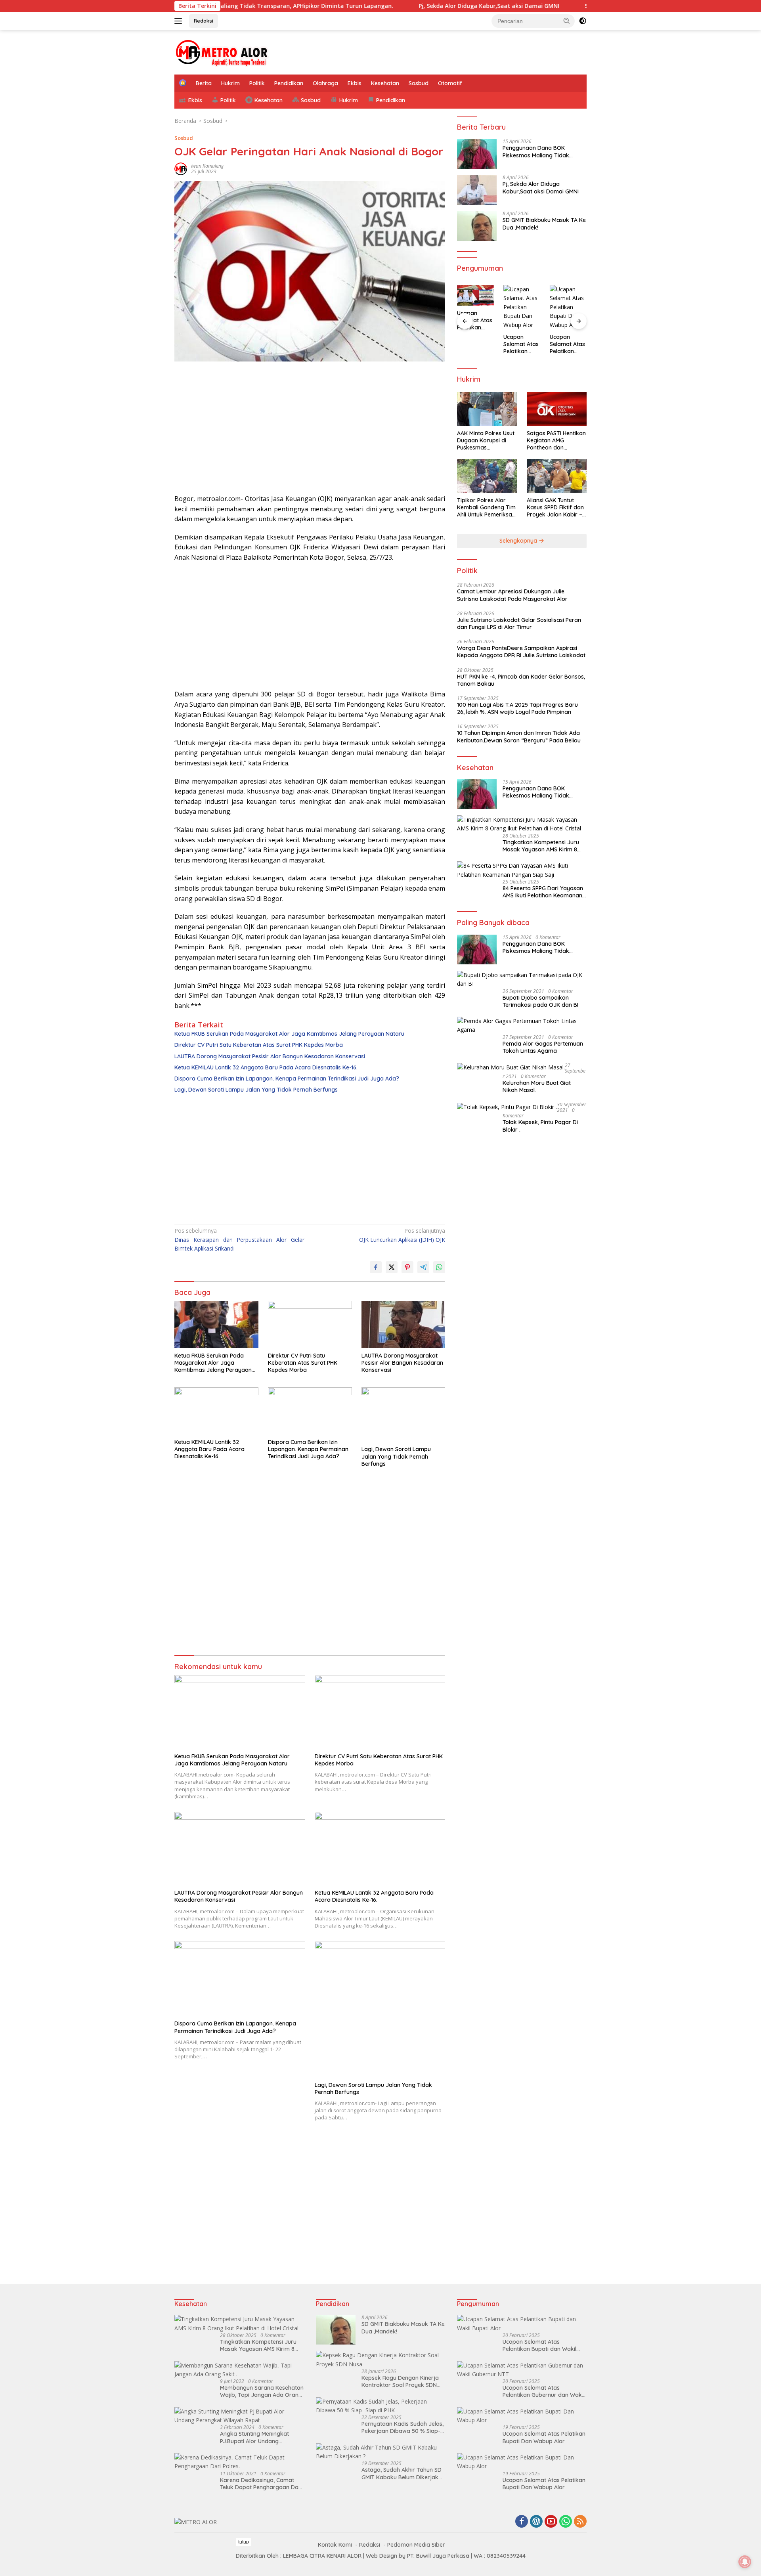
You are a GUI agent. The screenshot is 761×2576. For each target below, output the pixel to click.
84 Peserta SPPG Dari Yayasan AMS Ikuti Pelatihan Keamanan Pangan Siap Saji (543, 892)
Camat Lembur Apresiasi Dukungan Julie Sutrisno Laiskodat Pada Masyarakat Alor (512, 595)
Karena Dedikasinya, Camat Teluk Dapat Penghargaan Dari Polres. (261, 2484)
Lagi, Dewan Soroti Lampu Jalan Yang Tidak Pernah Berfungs (256, 1090)
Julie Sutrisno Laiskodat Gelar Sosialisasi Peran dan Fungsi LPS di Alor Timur (519, 623)
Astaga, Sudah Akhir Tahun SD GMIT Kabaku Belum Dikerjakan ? (403, 2473)
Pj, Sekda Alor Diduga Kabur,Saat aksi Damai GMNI (419, 6)
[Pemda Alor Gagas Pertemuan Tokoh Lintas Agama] (522, 1026)
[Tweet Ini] (392, 1267)
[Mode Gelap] (583, 21)
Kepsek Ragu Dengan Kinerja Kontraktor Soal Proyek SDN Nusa (400, 2381)
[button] (567, 21)
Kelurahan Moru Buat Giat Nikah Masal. (537, 1086)
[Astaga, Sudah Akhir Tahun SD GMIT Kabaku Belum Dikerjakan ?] (381, 2452)
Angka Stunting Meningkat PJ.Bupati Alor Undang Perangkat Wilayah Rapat (254, 2437)
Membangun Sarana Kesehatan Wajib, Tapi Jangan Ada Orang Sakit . (262, 2391)
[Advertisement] (310, 430)
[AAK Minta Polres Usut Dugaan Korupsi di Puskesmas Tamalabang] (487, 409)
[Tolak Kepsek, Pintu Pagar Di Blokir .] (507, 1106)
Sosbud (419, 83)
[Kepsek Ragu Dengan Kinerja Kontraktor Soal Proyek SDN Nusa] (381, 2360)
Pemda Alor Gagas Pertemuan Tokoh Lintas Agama (543, 1047)
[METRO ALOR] (222, 52)
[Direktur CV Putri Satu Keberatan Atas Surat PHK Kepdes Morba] (310, 1324)
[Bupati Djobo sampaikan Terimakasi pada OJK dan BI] (522, 980)
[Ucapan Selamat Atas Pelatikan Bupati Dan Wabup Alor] (475, 295)
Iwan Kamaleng (207, 166)
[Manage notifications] (745, 2562)
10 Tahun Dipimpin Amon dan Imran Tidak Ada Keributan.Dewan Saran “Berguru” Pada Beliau (519, 736)
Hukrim (230, 83)
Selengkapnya (519, 541)
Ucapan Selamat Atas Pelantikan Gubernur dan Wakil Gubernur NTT (543, 2391)
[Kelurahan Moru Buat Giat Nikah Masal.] (511, 1067)
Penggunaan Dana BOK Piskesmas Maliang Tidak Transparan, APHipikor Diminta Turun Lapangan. (543, 152)
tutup (244, 2542)
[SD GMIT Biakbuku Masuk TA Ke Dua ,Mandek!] (477, 226)
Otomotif (450, 83)
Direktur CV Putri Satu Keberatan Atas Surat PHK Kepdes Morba (259, 1045)
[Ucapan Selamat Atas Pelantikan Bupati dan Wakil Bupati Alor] (522, 2324)
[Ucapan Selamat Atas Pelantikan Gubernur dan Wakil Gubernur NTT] (522, 2370)
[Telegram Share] (423, 1267)
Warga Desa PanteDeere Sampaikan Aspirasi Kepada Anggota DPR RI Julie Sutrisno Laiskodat (521, 652)
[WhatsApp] (566, 2522)
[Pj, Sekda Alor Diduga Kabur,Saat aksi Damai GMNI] (477, 190)
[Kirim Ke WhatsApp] (439, 1267)
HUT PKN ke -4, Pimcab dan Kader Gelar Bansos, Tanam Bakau (521, 680)
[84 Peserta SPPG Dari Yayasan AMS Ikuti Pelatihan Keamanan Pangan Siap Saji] (522, 870)
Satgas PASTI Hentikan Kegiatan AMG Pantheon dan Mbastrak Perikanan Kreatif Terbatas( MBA (556, 441)
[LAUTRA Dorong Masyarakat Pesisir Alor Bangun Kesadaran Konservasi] (403, 1324)
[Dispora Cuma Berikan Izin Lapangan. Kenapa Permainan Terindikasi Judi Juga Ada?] (310, 1411)
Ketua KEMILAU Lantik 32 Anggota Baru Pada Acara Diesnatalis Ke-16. (266, 1067)
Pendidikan (289, 83)
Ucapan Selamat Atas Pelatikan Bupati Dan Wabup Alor (475, 320)
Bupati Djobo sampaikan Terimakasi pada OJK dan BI (540, 1001)
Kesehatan (385, 83)
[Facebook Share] (376, 1267)
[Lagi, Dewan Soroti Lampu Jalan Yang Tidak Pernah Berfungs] (403, 1414)
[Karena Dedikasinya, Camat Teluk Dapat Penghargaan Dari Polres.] (239, 2462)
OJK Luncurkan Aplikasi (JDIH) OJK (402, 1235)
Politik (257, 83)
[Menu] (180, 21)
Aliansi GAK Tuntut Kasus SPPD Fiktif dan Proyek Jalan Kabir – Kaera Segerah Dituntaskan (555, 508)
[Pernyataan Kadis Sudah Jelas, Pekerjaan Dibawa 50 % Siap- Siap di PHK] (381, 2406)
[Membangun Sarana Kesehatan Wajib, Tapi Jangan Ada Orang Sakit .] (239, 2370)
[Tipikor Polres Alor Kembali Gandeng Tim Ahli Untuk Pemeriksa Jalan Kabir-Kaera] (487, 476)
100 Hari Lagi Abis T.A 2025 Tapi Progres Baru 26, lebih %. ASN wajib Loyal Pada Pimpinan (517, 708)
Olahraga (325, 83)
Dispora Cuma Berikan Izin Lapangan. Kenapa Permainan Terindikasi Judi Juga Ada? (287, 1079)
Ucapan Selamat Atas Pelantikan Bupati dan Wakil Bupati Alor (539, 2345)
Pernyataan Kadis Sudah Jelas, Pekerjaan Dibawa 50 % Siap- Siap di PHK (402, 2427)
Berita (204, 83)
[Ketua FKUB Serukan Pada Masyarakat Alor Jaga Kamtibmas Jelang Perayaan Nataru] (216, 1324)
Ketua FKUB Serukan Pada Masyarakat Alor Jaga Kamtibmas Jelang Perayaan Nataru (289, 1034)
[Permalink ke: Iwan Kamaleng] (181, 168)
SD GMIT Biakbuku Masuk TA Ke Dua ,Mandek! (578, 6)
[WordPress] (536, 2522)
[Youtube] (551, 2522)
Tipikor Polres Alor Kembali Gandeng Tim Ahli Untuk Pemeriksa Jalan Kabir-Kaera (486, 508)
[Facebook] (522, 2522)
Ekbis (355, 83)
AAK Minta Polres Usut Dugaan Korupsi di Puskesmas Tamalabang (486, 441)
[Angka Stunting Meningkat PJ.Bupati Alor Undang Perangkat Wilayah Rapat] (239, 2416)
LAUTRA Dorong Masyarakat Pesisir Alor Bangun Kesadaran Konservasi (270, 1056)
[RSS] (580, 2522)
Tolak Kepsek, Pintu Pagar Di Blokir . (540, 1126)
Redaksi (204, 21)
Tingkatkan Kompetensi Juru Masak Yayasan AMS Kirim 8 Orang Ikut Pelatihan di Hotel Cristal (541, 846)
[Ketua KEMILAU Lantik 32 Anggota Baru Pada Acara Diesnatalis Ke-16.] (216, 1411)
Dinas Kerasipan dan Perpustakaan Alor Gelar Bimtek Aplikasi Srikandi (239, 1239)
